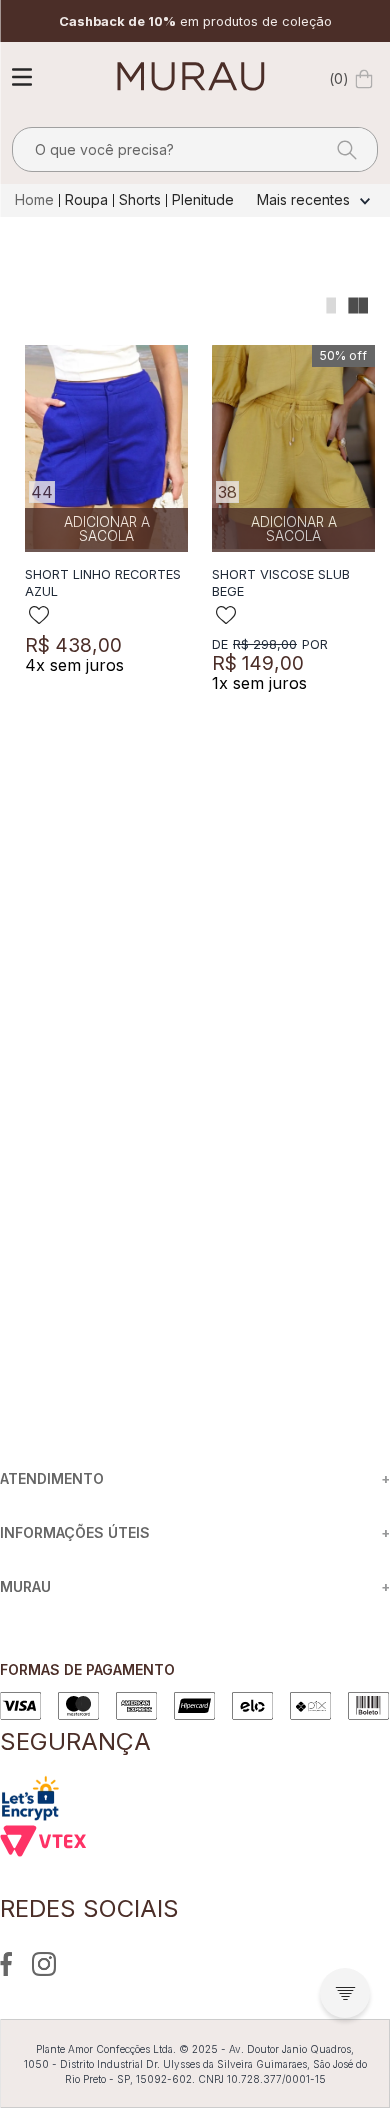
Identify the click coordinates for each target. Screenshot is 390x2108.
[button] (345, 1993)
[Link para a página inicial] (36, 200)
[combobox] (195, 149)
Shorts (140, 199)
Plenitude (203, 199)
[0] (364, 79)
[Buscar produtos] (341, 149)
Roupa (86, 199)
